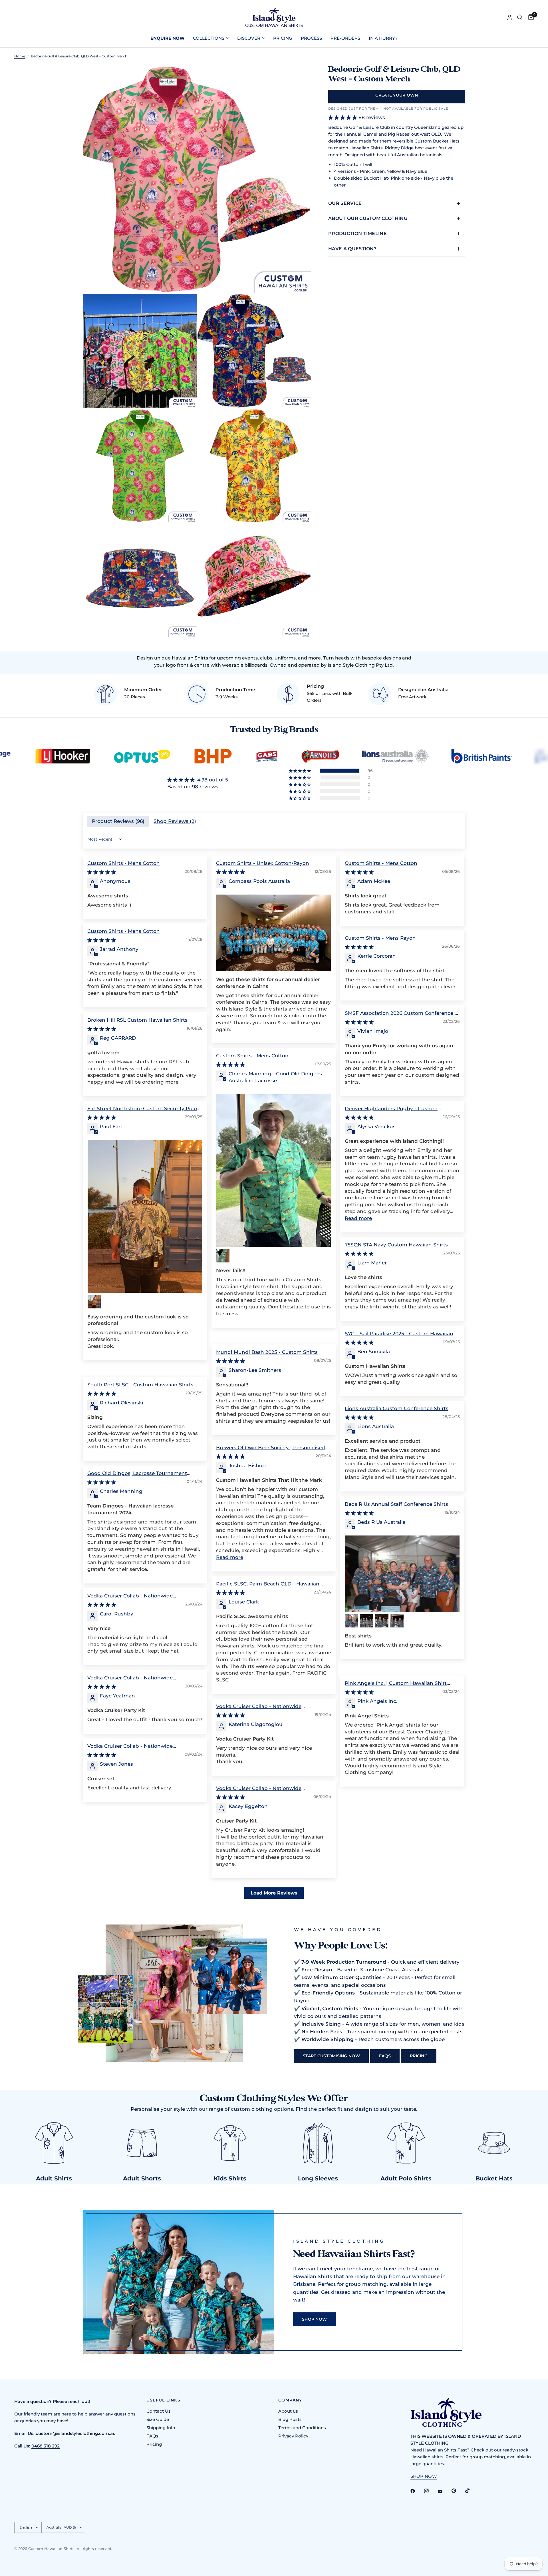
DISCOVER (249, 38)
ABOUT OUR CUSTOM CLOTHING (368, 218)
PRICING (283, 38)
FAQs (152, 2436)
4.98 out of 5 (213, 780)
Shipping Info (161, 2428)
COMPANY (290, 2400)
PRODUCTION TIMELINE (357, 233)
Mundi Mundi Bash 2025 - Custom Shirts (267, 1352)
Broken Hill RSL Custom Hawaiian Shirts (137, 1020)
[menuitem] (167, 38)
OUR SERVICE (345, 203)
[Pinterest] (458, 2491)
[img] (198, 780)
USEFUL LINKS (164, 2400)
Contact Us (159, 2411)
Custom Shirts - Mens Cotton (124, 863)
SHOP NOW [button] (424, 2476)
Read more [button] (358, 1218)
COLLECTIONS (209, 38)
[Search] (520, 17)
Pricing (154, 2444)
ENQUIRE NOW (167, 38)
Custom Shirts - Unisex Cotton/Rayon (263, 863)
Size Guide (158, 2419)
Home (20, 56)
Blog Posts (290, 2419)
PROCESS (311, 38)
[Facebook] (417, 2491)
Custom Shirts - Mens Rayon (380, 938)
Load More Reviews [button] (274, 1893)
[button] (300, 771)
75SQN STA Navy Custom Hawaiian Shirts (396, 1245)
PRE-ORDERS (345, 38)
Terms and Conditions (302, 2428)
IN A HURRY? (383, 38)
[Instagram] (430, 2491)
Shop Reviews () (175, 821)
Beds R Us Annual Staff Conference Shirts (396, 1504)
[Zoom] (299, 77)
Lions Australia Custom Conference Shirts (397, 1408)
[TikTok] (472, 2491)
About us (288, 2411)
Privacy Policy (293, 2436)
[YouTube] (444, 2491)
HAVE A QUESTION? (352, 249)
